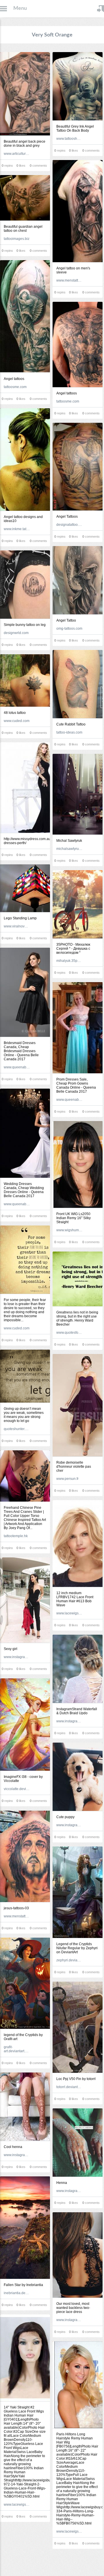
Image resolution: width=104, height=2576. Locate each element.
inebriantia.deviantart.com (17, 2293)
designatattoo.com (69, 525)
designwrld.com (16, 633)
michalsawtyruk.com (69, 849)
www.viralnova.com (17, 926)
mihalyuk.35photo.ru (69, 961)
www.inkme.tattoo (17, 529)
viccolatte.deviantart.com (17, 1789)
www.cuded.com (17, 721)
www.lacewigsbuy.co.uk (69, 1613)
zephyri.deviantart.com (69, 1960)
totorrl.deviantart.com (69, 2087)
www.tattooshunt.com (69, 139)
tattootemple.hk (16, 1536)
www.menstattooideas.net (69, 280)
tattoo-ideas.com (69, 732)
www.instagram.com (17, 1657)
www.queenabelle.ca (17, 1067)
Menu (20, 8)
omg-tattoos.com (69, 629)
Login (101, 9)
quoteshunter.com (17, 1429)
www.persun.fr (67, 1479)
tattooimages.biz (17, 239)
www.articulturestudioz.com (17, 154)
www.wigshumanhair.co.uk (69, 1230)
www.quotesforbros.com (69, 1333)
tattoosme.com (15, 387)
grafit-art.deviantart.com (17, 2049)
